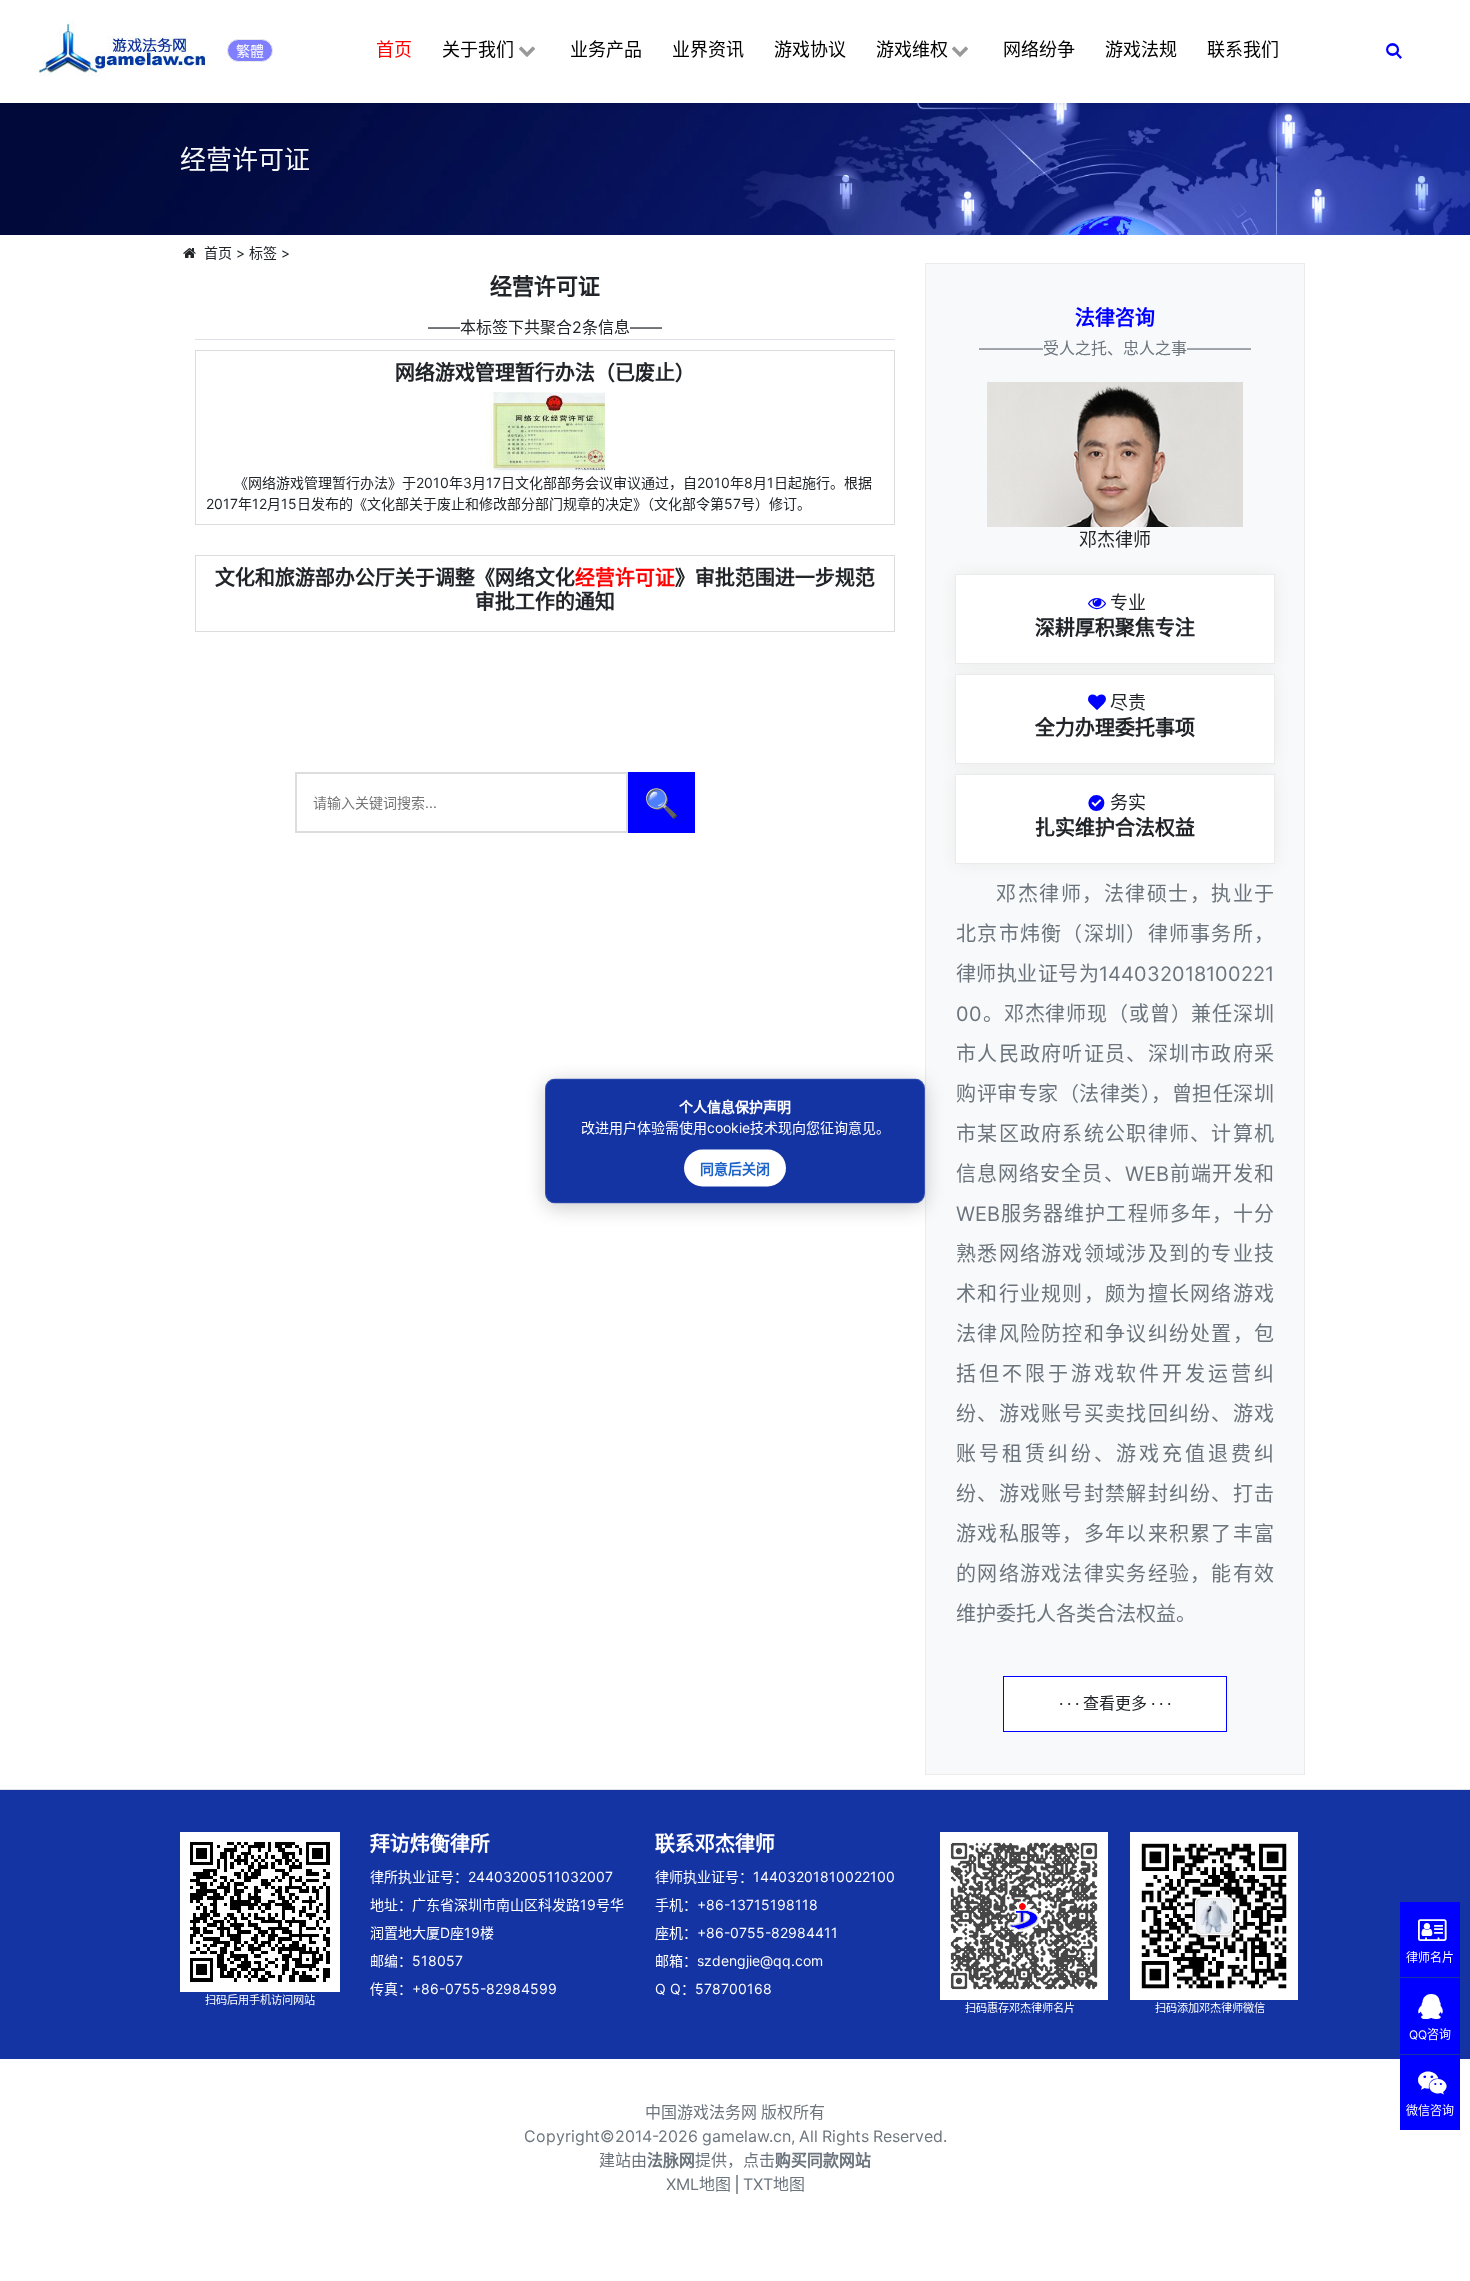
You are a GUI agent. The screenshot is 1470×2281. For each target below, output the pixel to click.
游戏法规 (1141, 49)
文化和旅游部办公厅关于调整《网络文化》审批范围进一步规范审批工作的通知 (545, 590)
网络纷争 (1039, 49)
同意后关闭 (735, 1167)
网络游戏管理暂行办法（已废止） (545, 373)
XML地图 (698, 2184)
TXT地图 (774, 2184)
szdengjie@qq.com (760, 1960)
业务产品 (606, 49)
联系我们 (1243, 49)
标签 (263, 252)
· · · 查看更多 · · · (1115, 1703)
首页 (394, 49)
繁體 (250, 50)
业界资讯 (708, 49)
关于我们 (478, 49)
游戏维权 (912, 49)
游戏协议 (810, 49)
